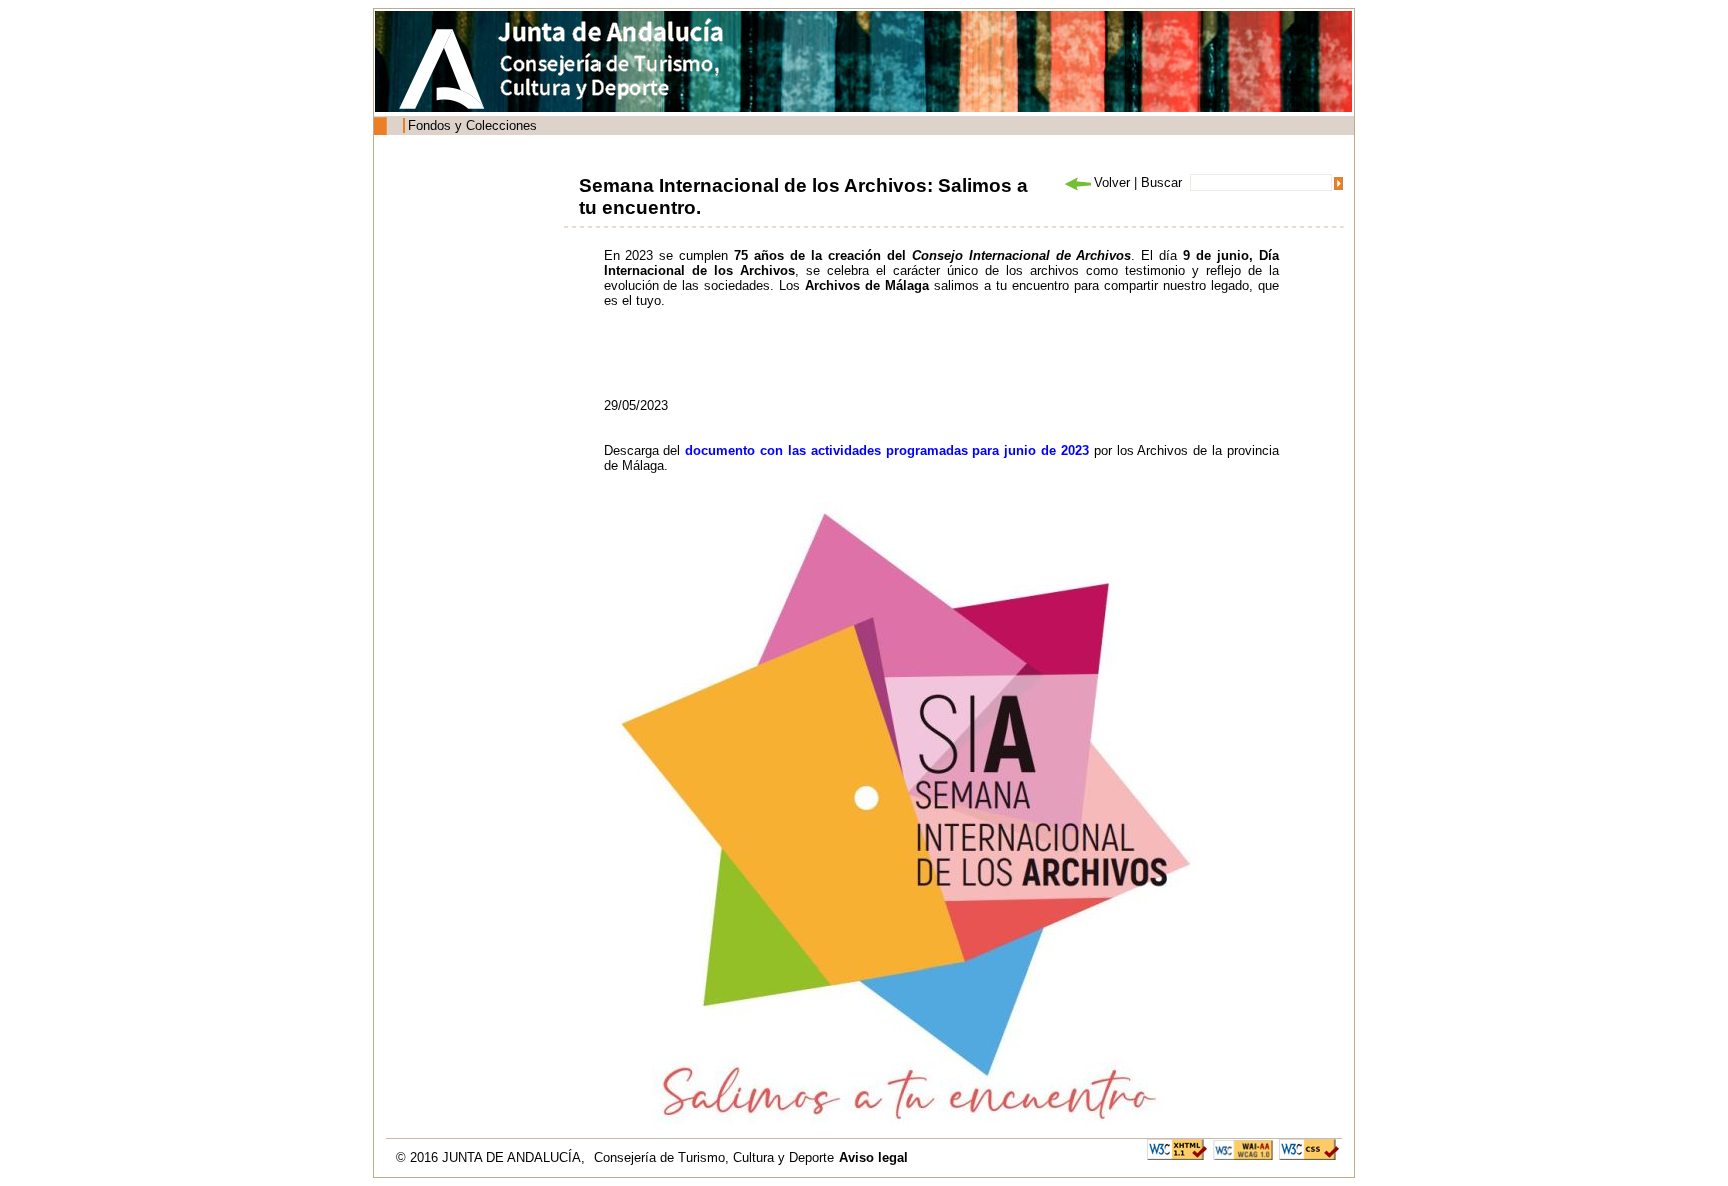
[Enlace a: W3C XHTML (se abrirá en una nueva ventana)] (1177, 1148)
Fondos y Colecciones (472, 125)
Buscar (1161, 182)
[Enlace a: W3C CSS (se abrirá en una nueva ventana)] (1309, 1148)
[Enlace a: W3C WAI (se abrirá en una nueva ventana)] (1243, 1148)
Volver (1112, 182)
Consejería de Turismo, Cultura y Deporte (714, 1157)
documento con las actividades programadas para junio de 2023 (887, 450)
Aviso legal (873, 1157)
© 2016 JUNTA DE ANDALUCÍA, (492, 1157)
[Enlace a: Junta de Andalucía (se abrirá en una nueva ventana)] (447, 69)
